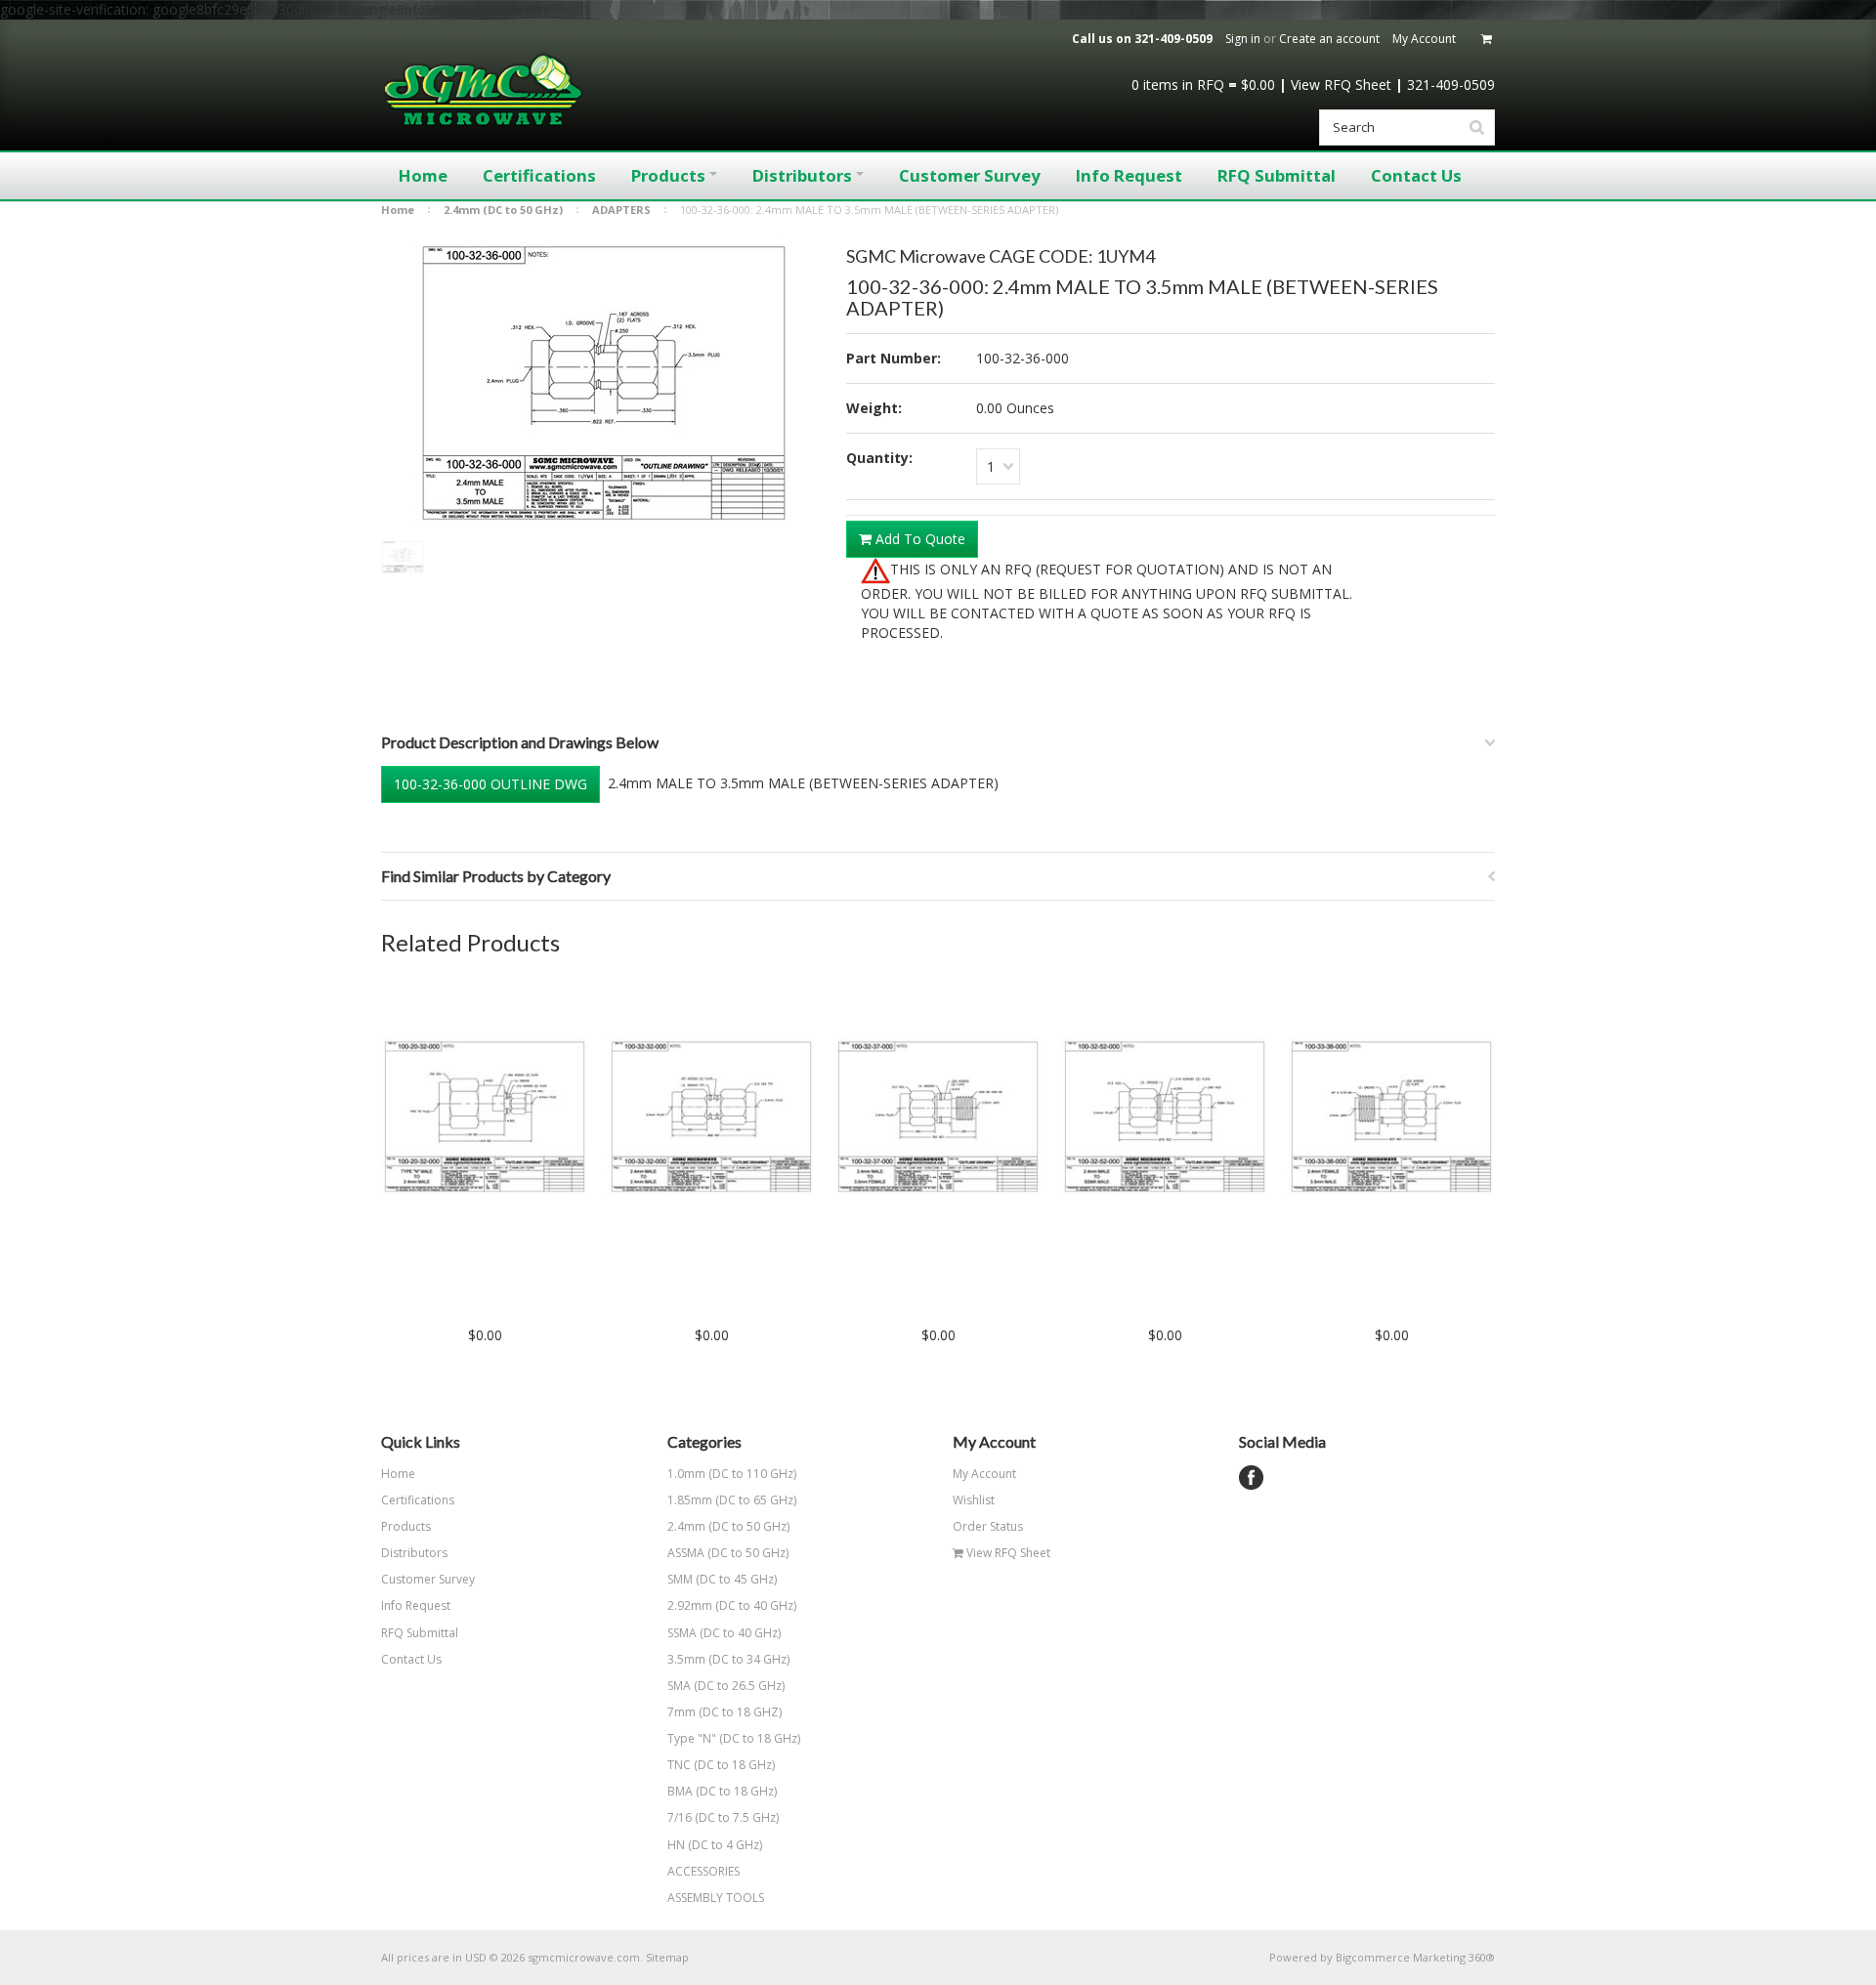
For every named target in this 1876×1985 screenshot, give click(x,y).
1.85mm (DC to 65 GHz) (732, 1500)
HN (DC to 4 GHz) (715, 1845)
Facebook (1251, 1478)
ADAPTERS (621, 210)
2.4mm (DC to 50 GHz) (503, 210)
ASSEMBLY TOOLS (716, 1898)
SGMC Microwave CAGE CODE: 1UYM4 (1001, 256)
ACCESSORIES (703, 1871)
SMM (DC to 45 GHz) (722, 1579)
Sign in (1243, 39)
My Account (1424, 39)
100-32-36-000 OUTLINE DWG (490, 784)
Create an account (1329, 39)
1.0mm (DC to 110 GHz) (732, 1474)
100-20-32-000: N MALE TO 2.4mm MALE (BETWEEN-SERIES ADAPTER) (485, 1294)
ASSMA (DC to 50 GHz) (728, 1553)
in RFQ (1178, 84)
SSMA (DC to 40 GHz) (724, 1633)
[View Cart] (1488, 39)
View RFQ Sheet (1341, 84)
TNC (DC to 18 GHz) (721, 1765)
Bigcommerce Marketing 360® (1415, 1957)
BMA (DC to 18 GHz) (722, 1791)
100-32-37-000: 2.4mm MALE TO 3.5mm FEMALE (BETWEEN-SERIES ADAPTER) (938, 1294)
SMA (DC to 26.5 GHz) (726, 1686)
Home (398, 210)
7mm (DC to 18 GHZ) (725, 1712)
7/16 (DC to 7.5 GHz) (723, 1817)
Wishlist (974, 1500)
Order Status (988, 1526)
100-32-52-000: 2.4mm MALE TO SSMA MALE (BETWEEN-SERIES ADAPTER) (1165, 1294)
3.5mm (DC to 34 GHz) (728, 1659)
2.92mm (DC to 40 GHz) (732, 1605)
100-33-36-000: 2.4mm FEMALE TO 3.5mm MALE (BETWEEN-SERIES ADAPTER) (1392, 1294)
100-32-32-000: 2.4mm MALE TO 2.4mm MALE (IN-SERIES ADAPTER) (712, 1294)
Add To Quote (918, 539)
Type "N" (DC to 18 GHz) (734, 1738)
